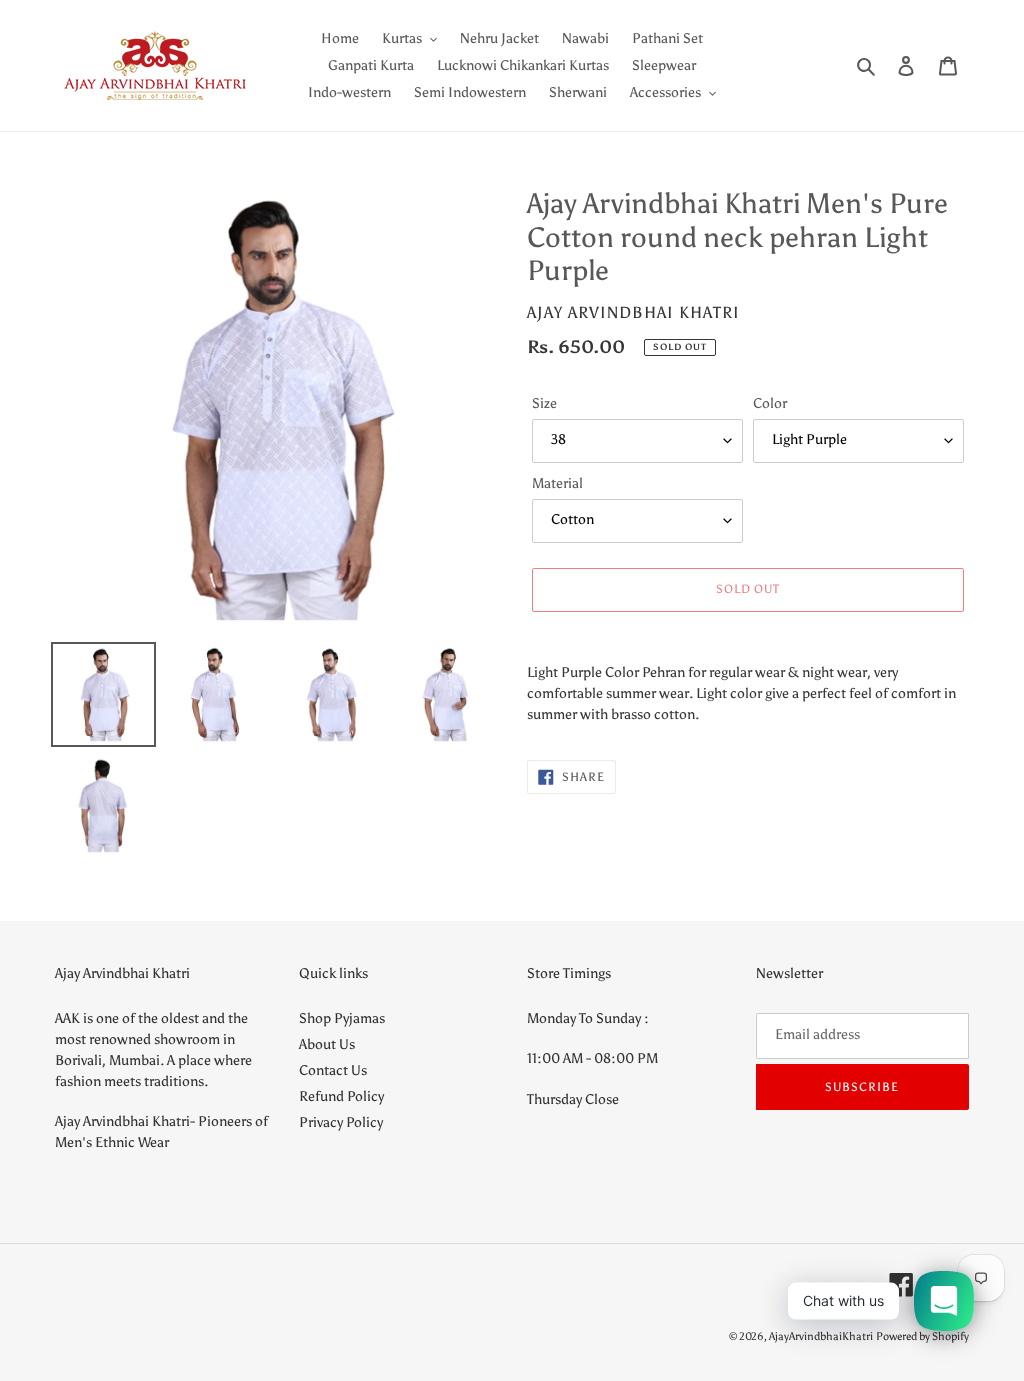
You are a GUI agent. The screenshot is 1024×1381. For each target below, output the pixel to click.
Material (557, 483)
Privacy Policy (341, 1122)
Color (770, 403)
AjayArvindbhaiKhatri (821, 1336)
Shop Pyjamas (342, 1018)
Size (544, 403)
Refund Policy (341, 1096)
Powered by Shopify (922, 1336)
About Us (327, 1044)
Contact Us (333, 1070)
